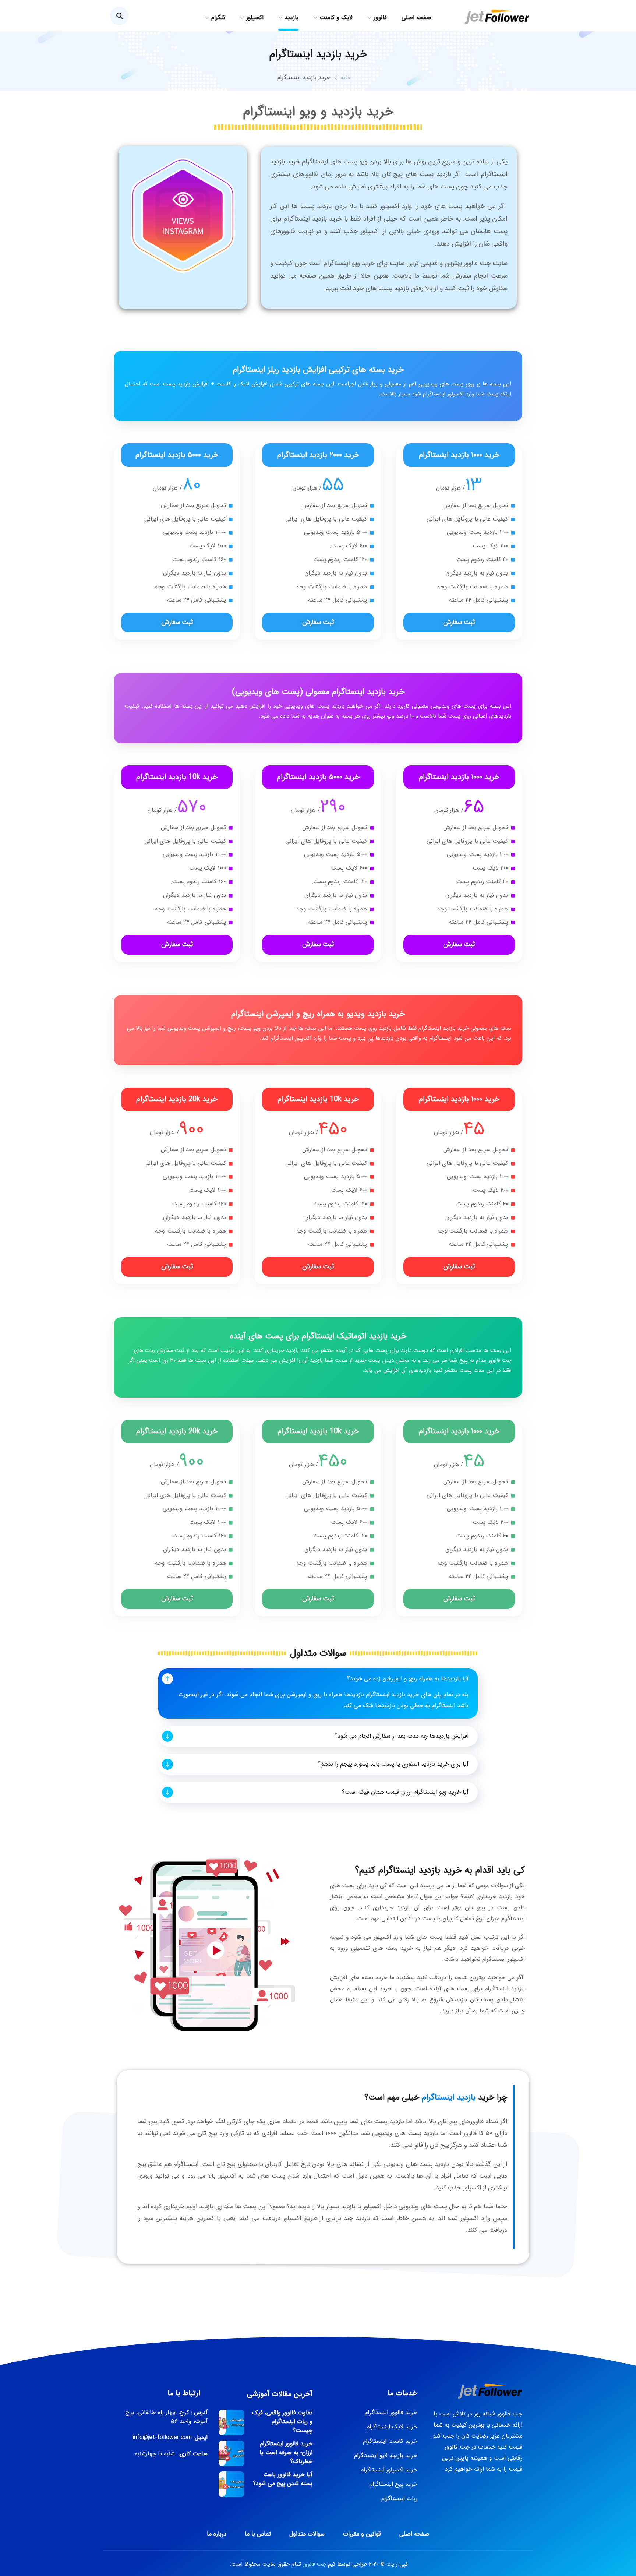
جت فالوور (315, 2564)
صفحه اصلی (416, 17)
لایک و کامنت (336, 17)
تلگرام (218, 17)
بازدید (291, 17)
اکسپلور (255, 17)
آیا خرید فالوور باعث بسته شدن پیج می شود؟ (283, 2479)
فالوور (380, 17)
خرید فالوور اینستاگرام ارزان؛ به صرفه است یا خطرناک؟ (286, 2453)
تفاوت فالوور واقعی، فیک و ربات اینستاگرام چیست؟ (282, 2422)
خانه (346, 77)
